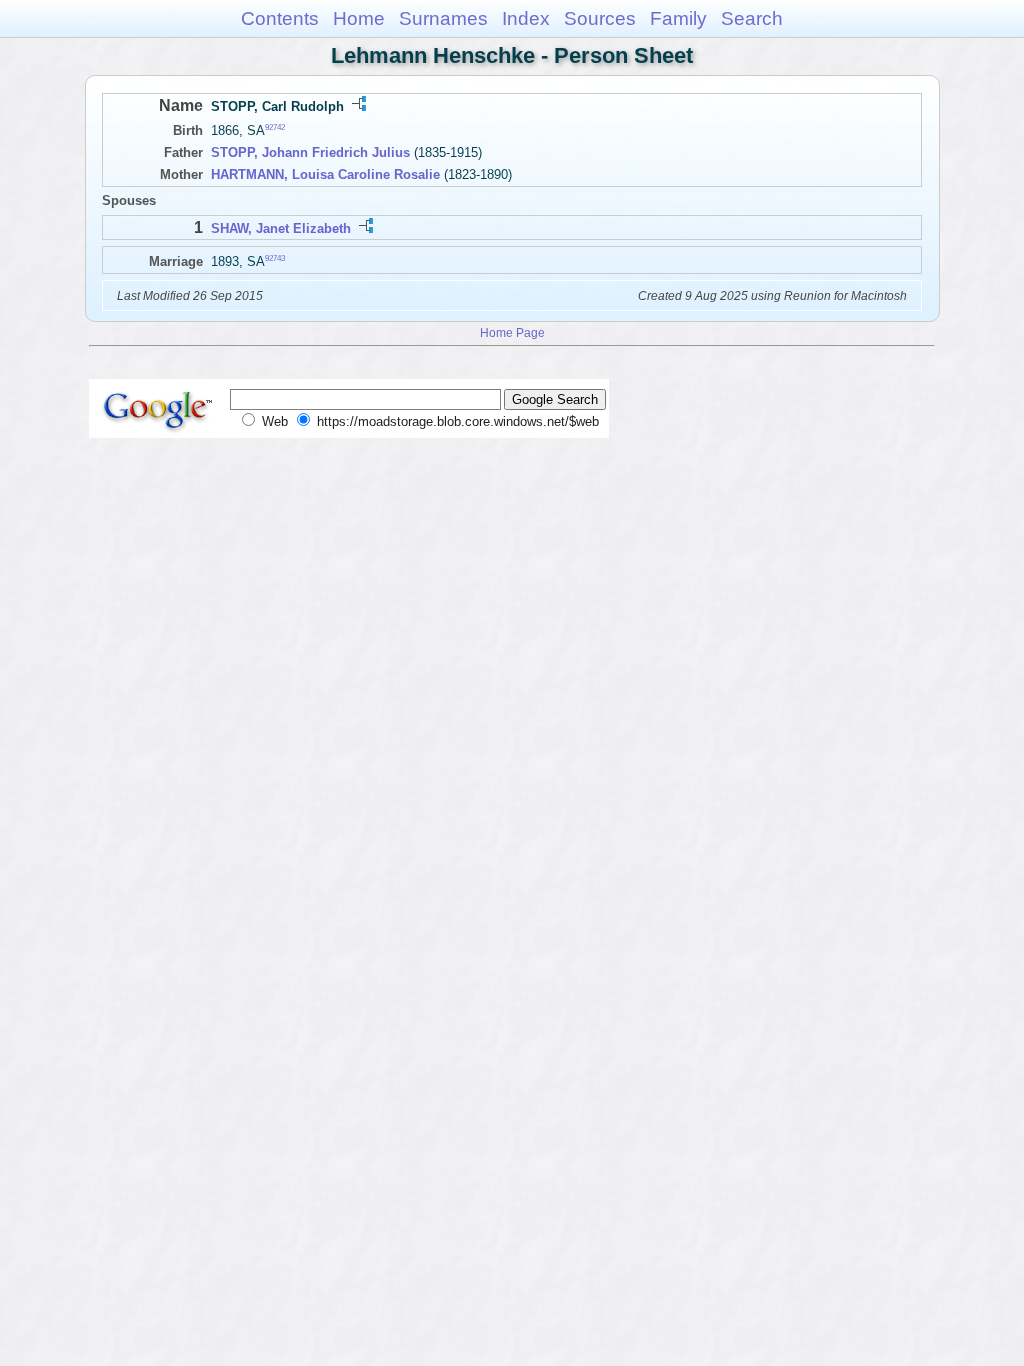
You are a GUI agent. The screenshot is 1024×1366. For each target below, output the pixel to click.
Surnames (443, 18)
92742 (275, 127)
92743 (275, 257)
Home (359, 18)
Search (752, 18)
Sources (600, 18)
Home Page (512, 332)
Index (526, 18)
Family (678, 18)
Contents (280, 18)
